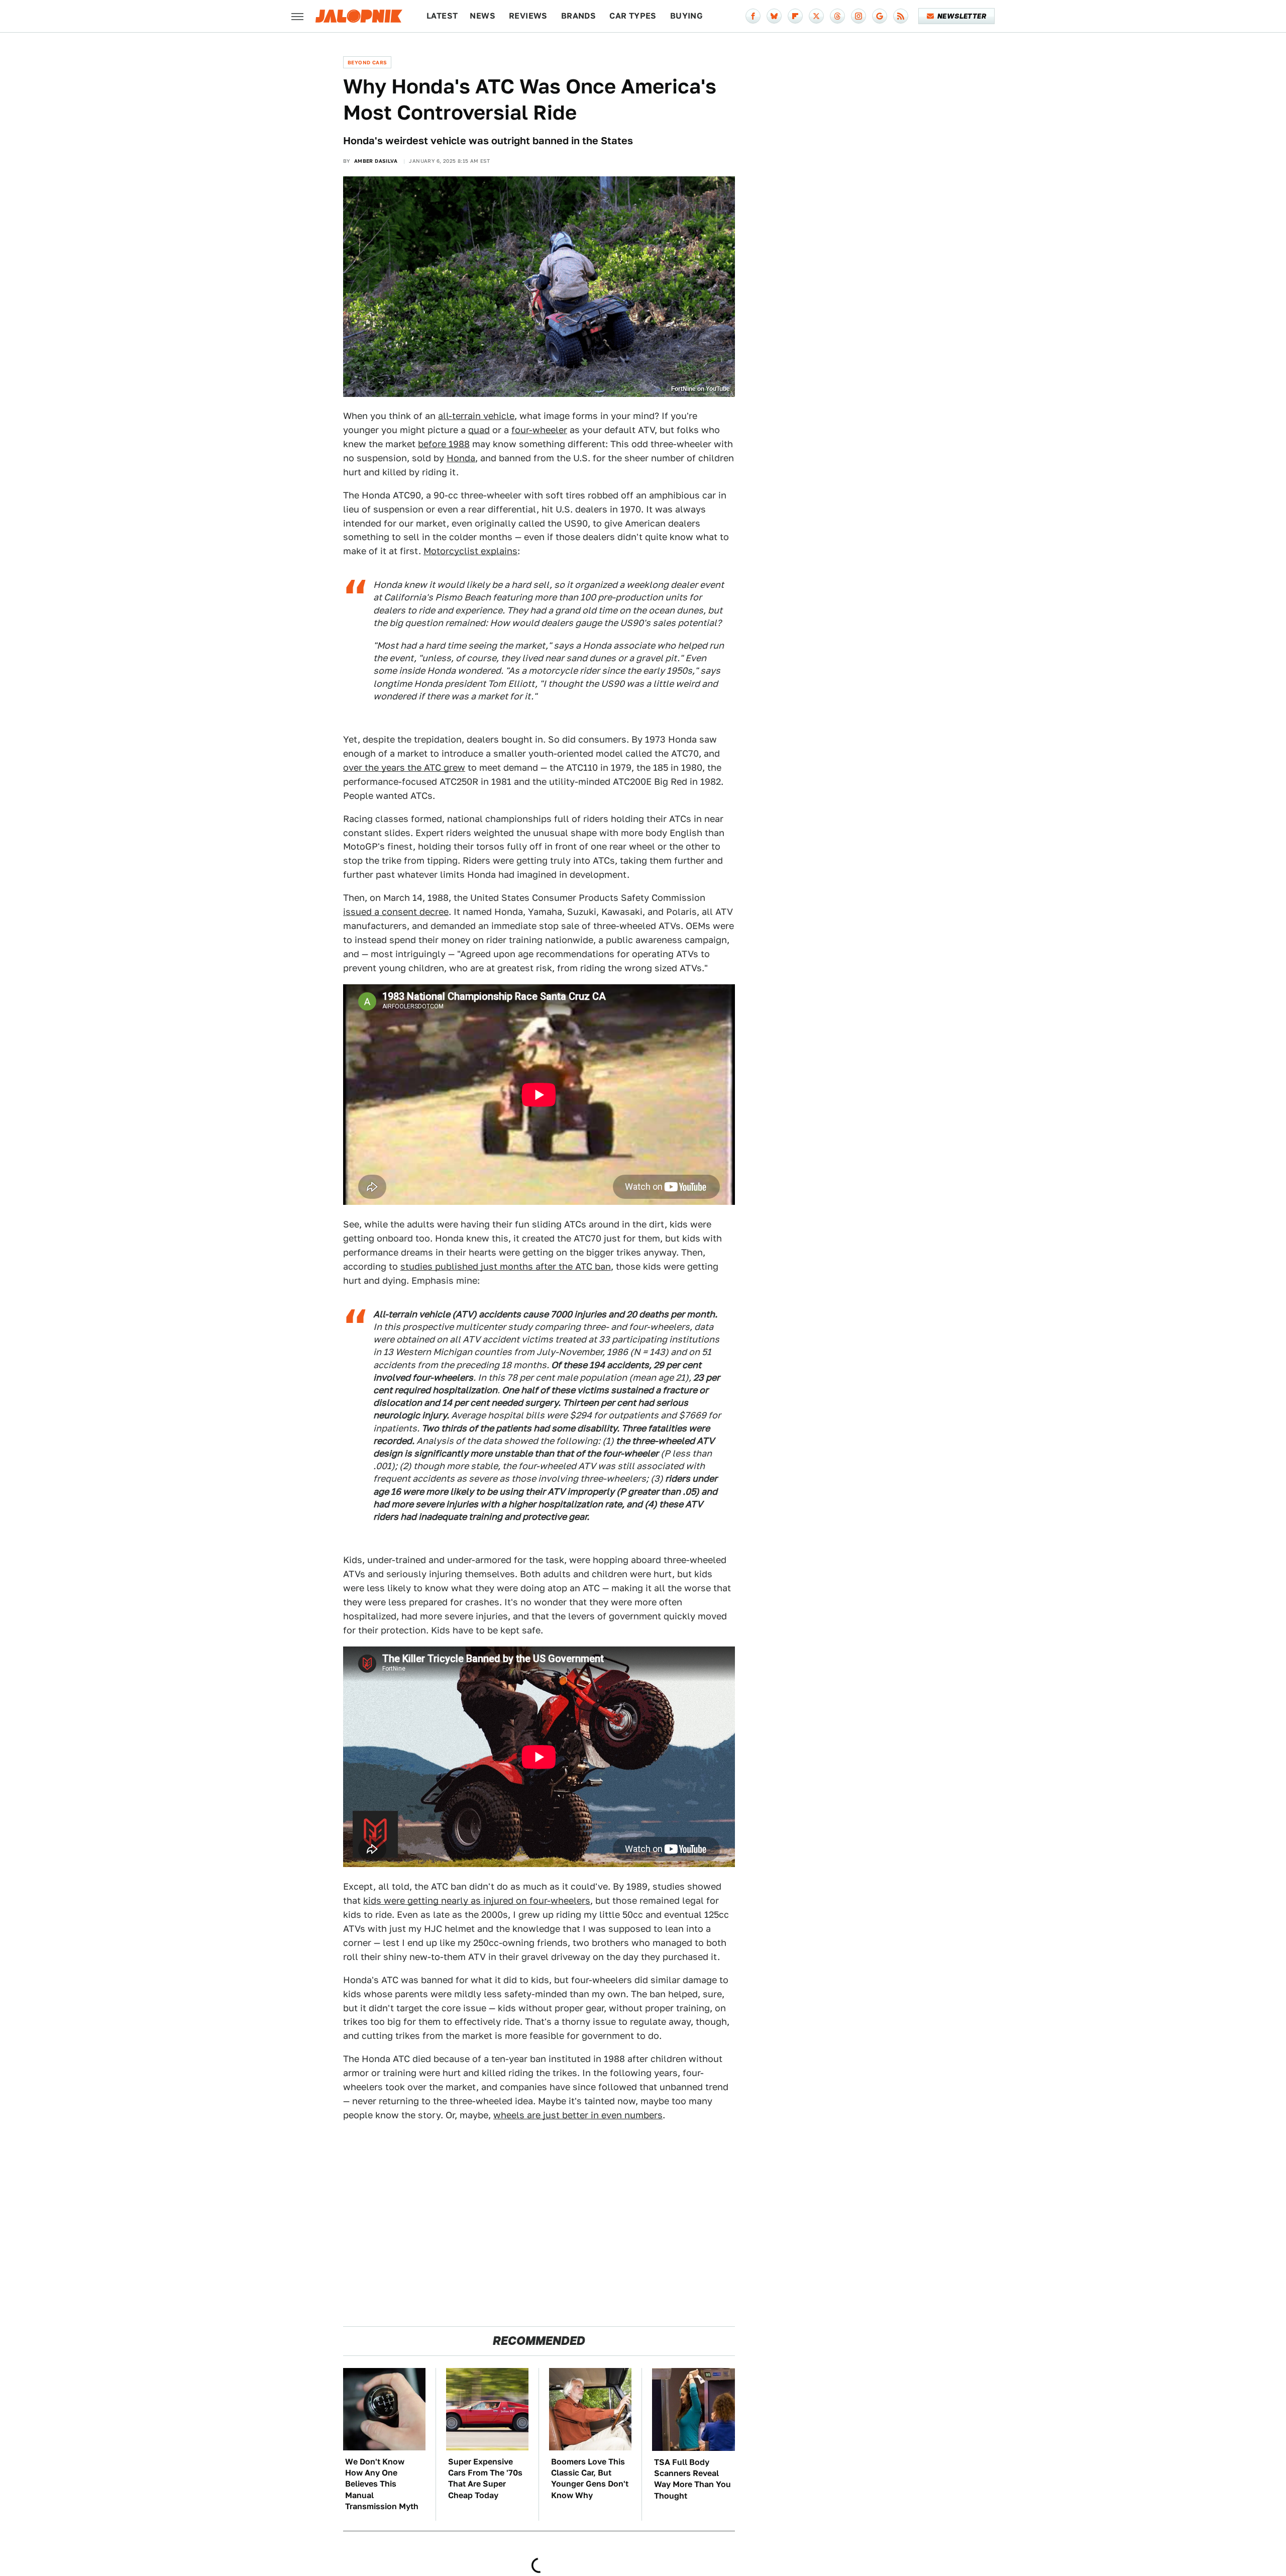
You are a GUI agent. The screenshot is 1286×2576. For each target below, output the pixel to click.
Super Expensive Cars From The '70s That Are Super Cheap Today (485, 2479)
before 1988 (444, 444)
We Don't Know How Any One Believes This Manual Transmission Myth (382, 2484)
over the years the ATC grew (404, 767)
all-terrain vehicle (476, 416)
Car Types (633, 16)
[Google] (880, 16)
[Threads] (837, 16)
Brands (578, 16)
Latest (442, 16)
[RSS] (901, 16)
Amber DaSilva (376, 161)
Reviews (528, 16)
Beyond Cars (367, 62)
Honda (461, 458)
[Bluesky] (774, 16)
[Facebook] (753, 16)
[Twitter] (816, 16)
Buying (686, 16)
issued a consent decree (396, 912)
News (483, 16)
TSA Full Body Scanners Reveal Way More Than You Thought (692, 2479)
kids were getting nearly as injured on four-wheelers (477, 1900)
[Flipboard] (795, 16)
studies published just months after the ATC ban (506, 1266)
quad (479, 430)
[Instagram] (859, 16)
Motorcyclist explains (470, 551)
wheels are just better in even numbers (578, 2115)
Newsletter (962, 16)
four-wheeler (539, 430)
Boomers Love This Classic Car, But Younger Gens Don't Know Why (590, 2479)
